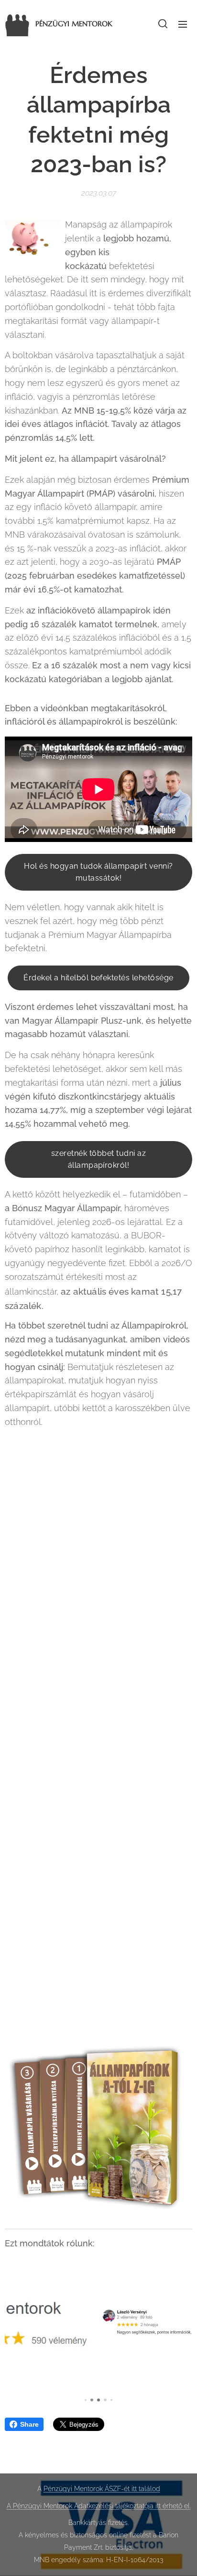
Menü (183, 24)
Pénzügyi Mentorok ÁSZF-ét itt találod (102, 2489)
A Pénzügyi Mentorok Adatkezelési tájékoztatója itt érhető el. (99, 2506)
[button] (163, 24)
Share (29, 2424)
